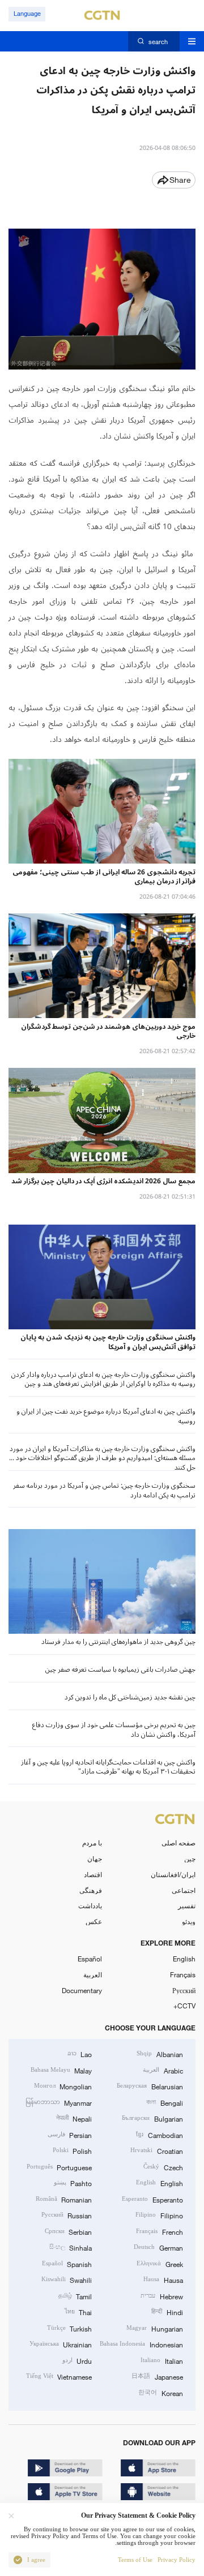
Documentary (82, 1990)
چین (190, 1858)
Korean (160, 2393)
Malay (61, 2070)
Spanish (67, 2264)
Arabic (163, 2070)
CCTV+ (184, 2006)
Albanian (160, 2054)
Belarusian (150, 2086)
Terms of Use (135, 2560)
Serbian (68, 2231)
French (159, 2231)
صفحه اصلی (178, 1843)
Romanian (64, 2199)
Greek (160, 2264)
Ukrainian (61, 2344)
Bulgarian (152, 2118)
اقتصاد (93, 1874)
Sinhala (71, 2247)
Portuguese (59, 2167)
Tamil (75, 2296)
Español (90, 1959)
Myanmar (59, 2102)
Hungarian (154, 2328)
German (158, 2247)
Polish (72, 2150)
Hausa (163, 2279)
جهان (95, 1858)
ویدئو (189, 1921)
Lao (80, 2054)
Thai (78, 2312)
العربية (93, 1974)
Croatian (156, 2150)
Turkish (69, 2328)
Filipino (159, 2215)
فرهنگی (91, 1890)
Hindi (167, 2312)
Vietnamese (59, 2376)
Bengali (164, 2102)
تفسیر (187, 1905)
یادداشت (90, 1905)
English (184, 1959)
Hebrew (161, 2296)
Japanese (157, 2376)
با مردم (92, 1843)
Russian (67, 2215)
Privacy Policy (177, 2560)
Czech (163, 2167)
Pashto (73, 2183)
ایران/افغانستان (173, 1874)
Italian (161, 2360)
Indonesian (141, 2344)
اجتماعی (184, 1890)
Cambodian (159, 2135)
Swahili (67, 2279)
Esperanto (152, 2199)
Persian (70, 2135)
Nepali (74, 2118)
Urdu (77, 2360)
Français (183, 1974)
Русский (184, 1990)
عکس (94, 1921)
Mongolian (63, 2086)
